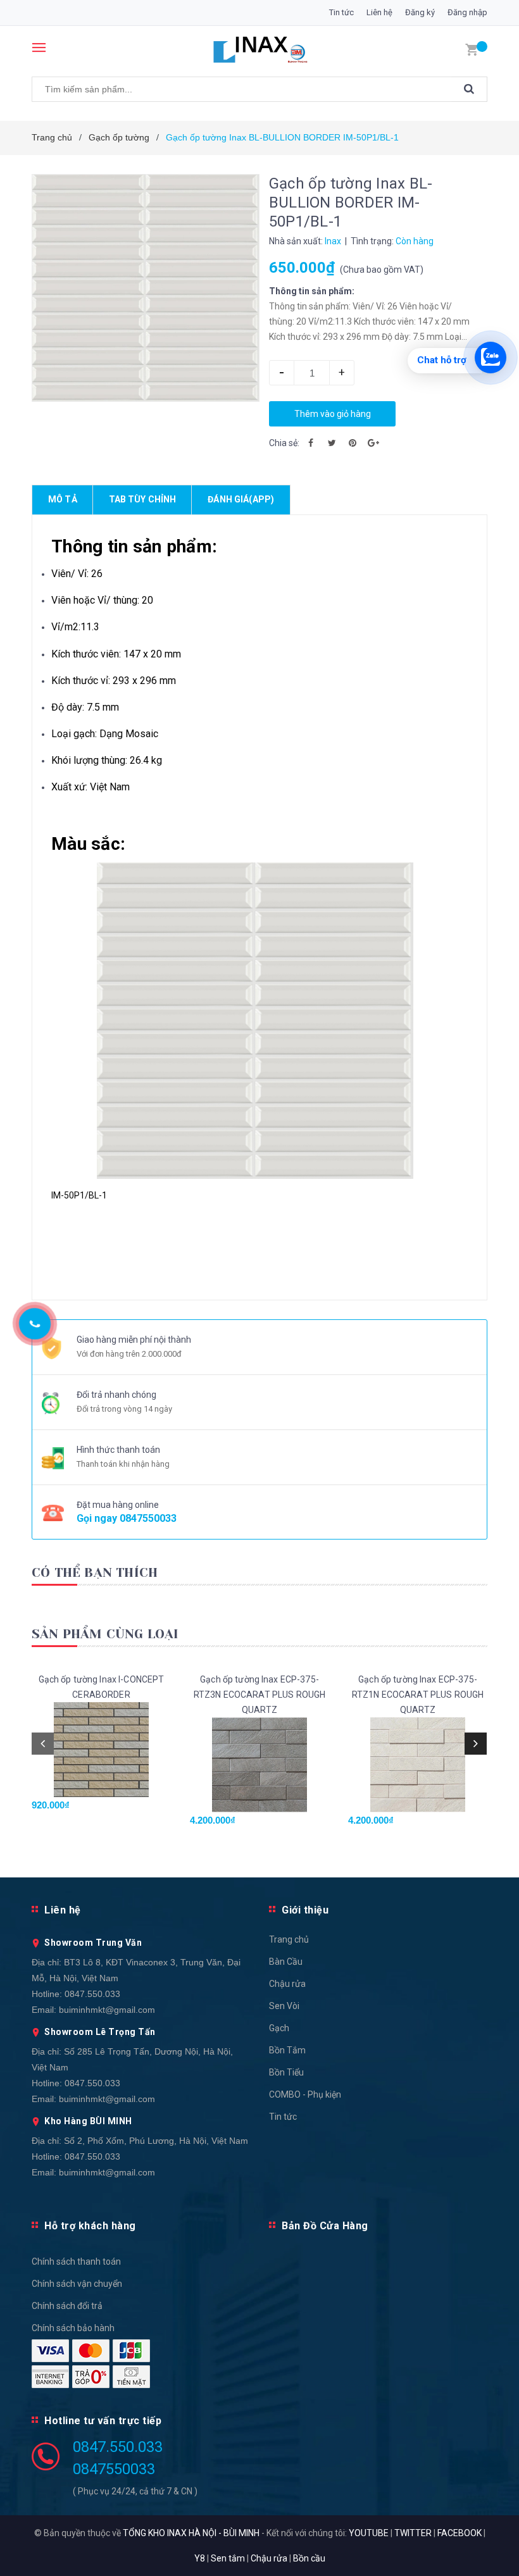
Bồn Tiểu (286, 2072)
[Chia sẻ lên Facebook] (311, 443)
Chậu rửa (287, 1984)
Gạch (279, 2028)
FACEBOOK (460, 2533)
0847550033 (148, 1518)
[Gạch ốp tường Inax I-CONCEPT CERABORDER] (101, 1750)
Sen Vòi (284, 2006)
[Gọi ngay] (34, 1324)
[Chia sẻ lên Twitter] (332, 443)
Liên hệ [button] (63, 1910)
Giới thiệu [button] (305, 1910)
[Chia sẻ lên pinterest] (353, 443)
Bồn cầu (309, 2558)
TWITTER (413, 2533)
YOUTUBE (369, 2533)
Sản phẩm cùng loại (105, 1634)
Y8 (200, 2558)
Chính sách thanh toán (76, 2262)
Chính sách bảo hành (73, 2328)
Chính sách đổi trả (67, 2306)
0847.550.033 (92, 1994)
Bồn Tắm (287, 2050)
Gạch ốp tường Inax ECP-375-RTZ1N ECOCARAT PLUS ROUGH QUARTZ (418, 1695)
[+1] (373, 443)
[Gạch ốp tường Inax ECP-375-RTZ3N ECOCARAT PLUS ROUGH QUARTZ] (259, 1765)
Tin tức (341, 12)
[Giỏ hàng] (472, 49)
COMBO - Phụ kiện (305, 2094)
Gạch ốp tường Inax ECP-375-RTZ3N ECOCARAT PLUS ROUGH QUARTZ (260, 1695)
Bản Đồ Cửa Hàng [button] (325, 2226)
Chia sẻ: (284, 443)
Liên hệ (379, 12)
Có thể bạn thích (95, 1573)
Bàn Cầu (286, 1962)
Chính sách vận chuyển (77, 2284)
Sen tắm (228, 2558)
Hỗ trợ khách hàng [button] (90, 2226)
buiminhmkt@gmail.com (107, 2010)
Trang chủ (289, 1939)
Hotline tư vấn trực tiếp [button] (103, 2421)
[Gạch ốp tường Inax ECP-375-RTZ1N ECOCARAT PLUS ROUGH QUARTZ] (418, 1765)
